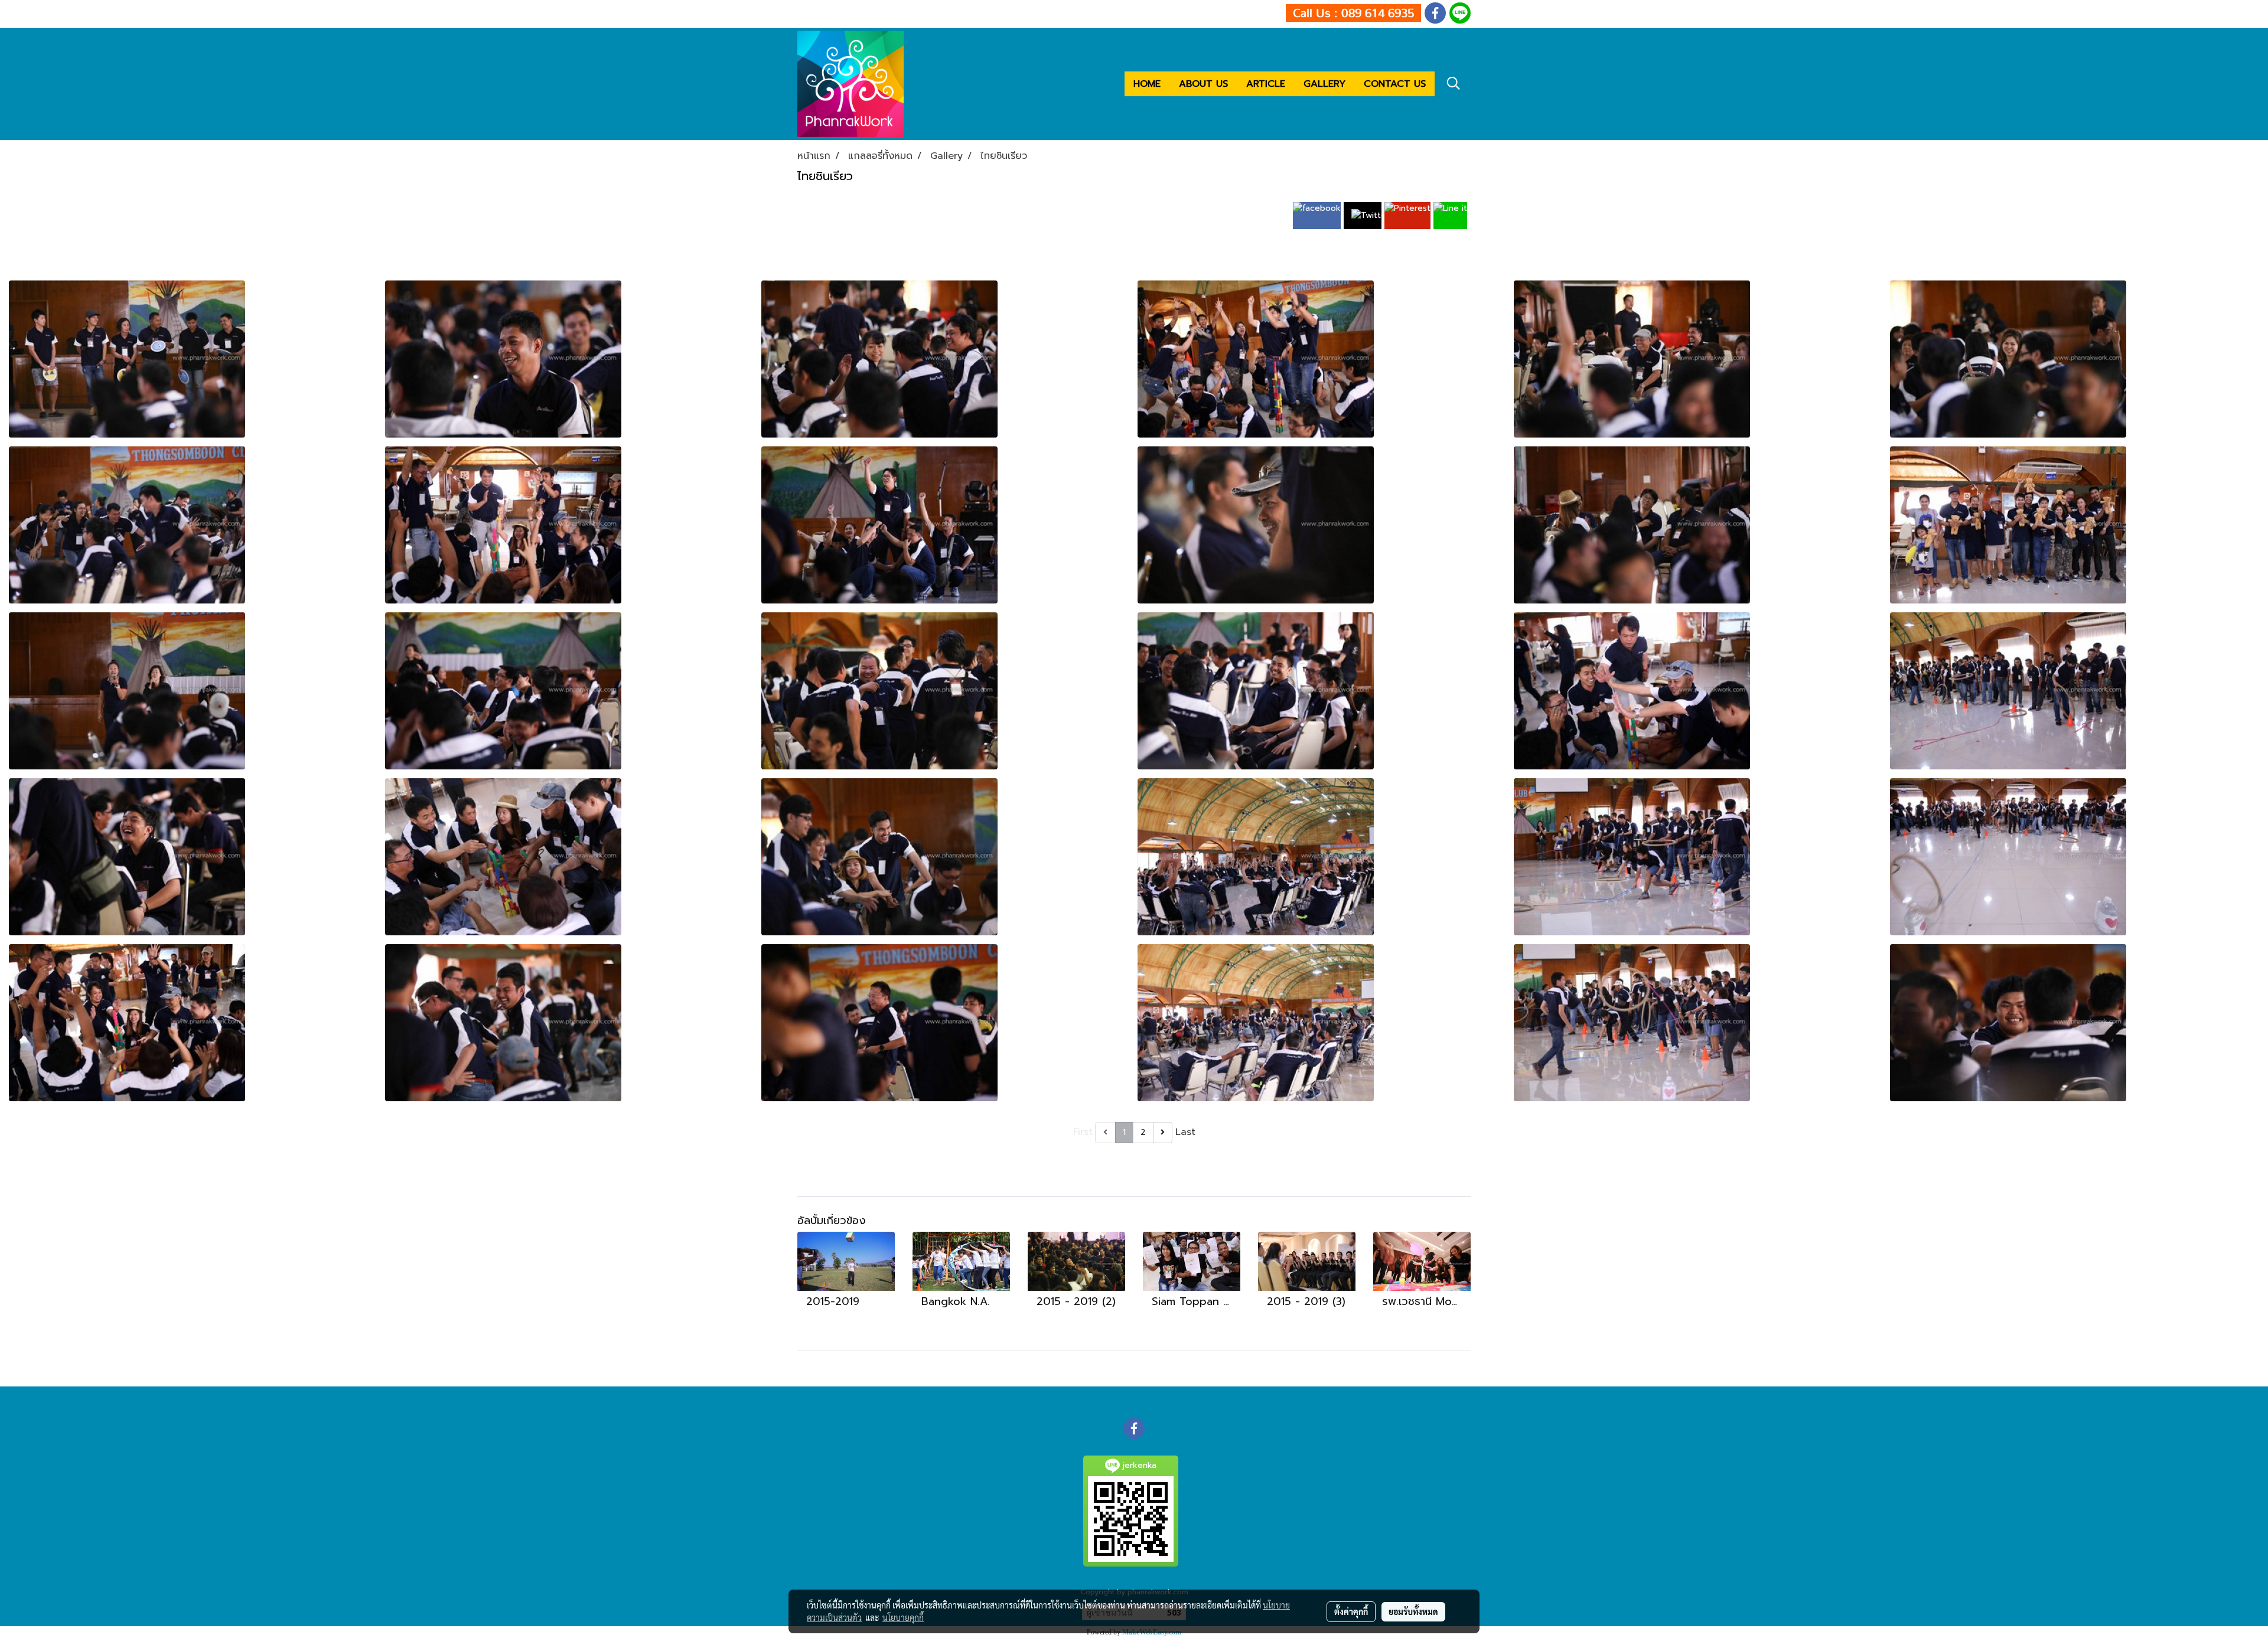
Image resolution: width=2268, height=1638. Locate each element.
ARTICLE (1266, 84)
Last (1185, 1132)
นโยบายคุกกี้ (903, 1617)
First (1083, 1132)
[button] (1454, 83)
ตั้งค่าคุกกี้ (1351, 1611)
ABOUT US (1203, 84)
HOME (1147, 84)
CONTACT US (1395, 84)
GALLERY (1324, 84)
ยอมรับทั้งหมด (1413, 1611)
